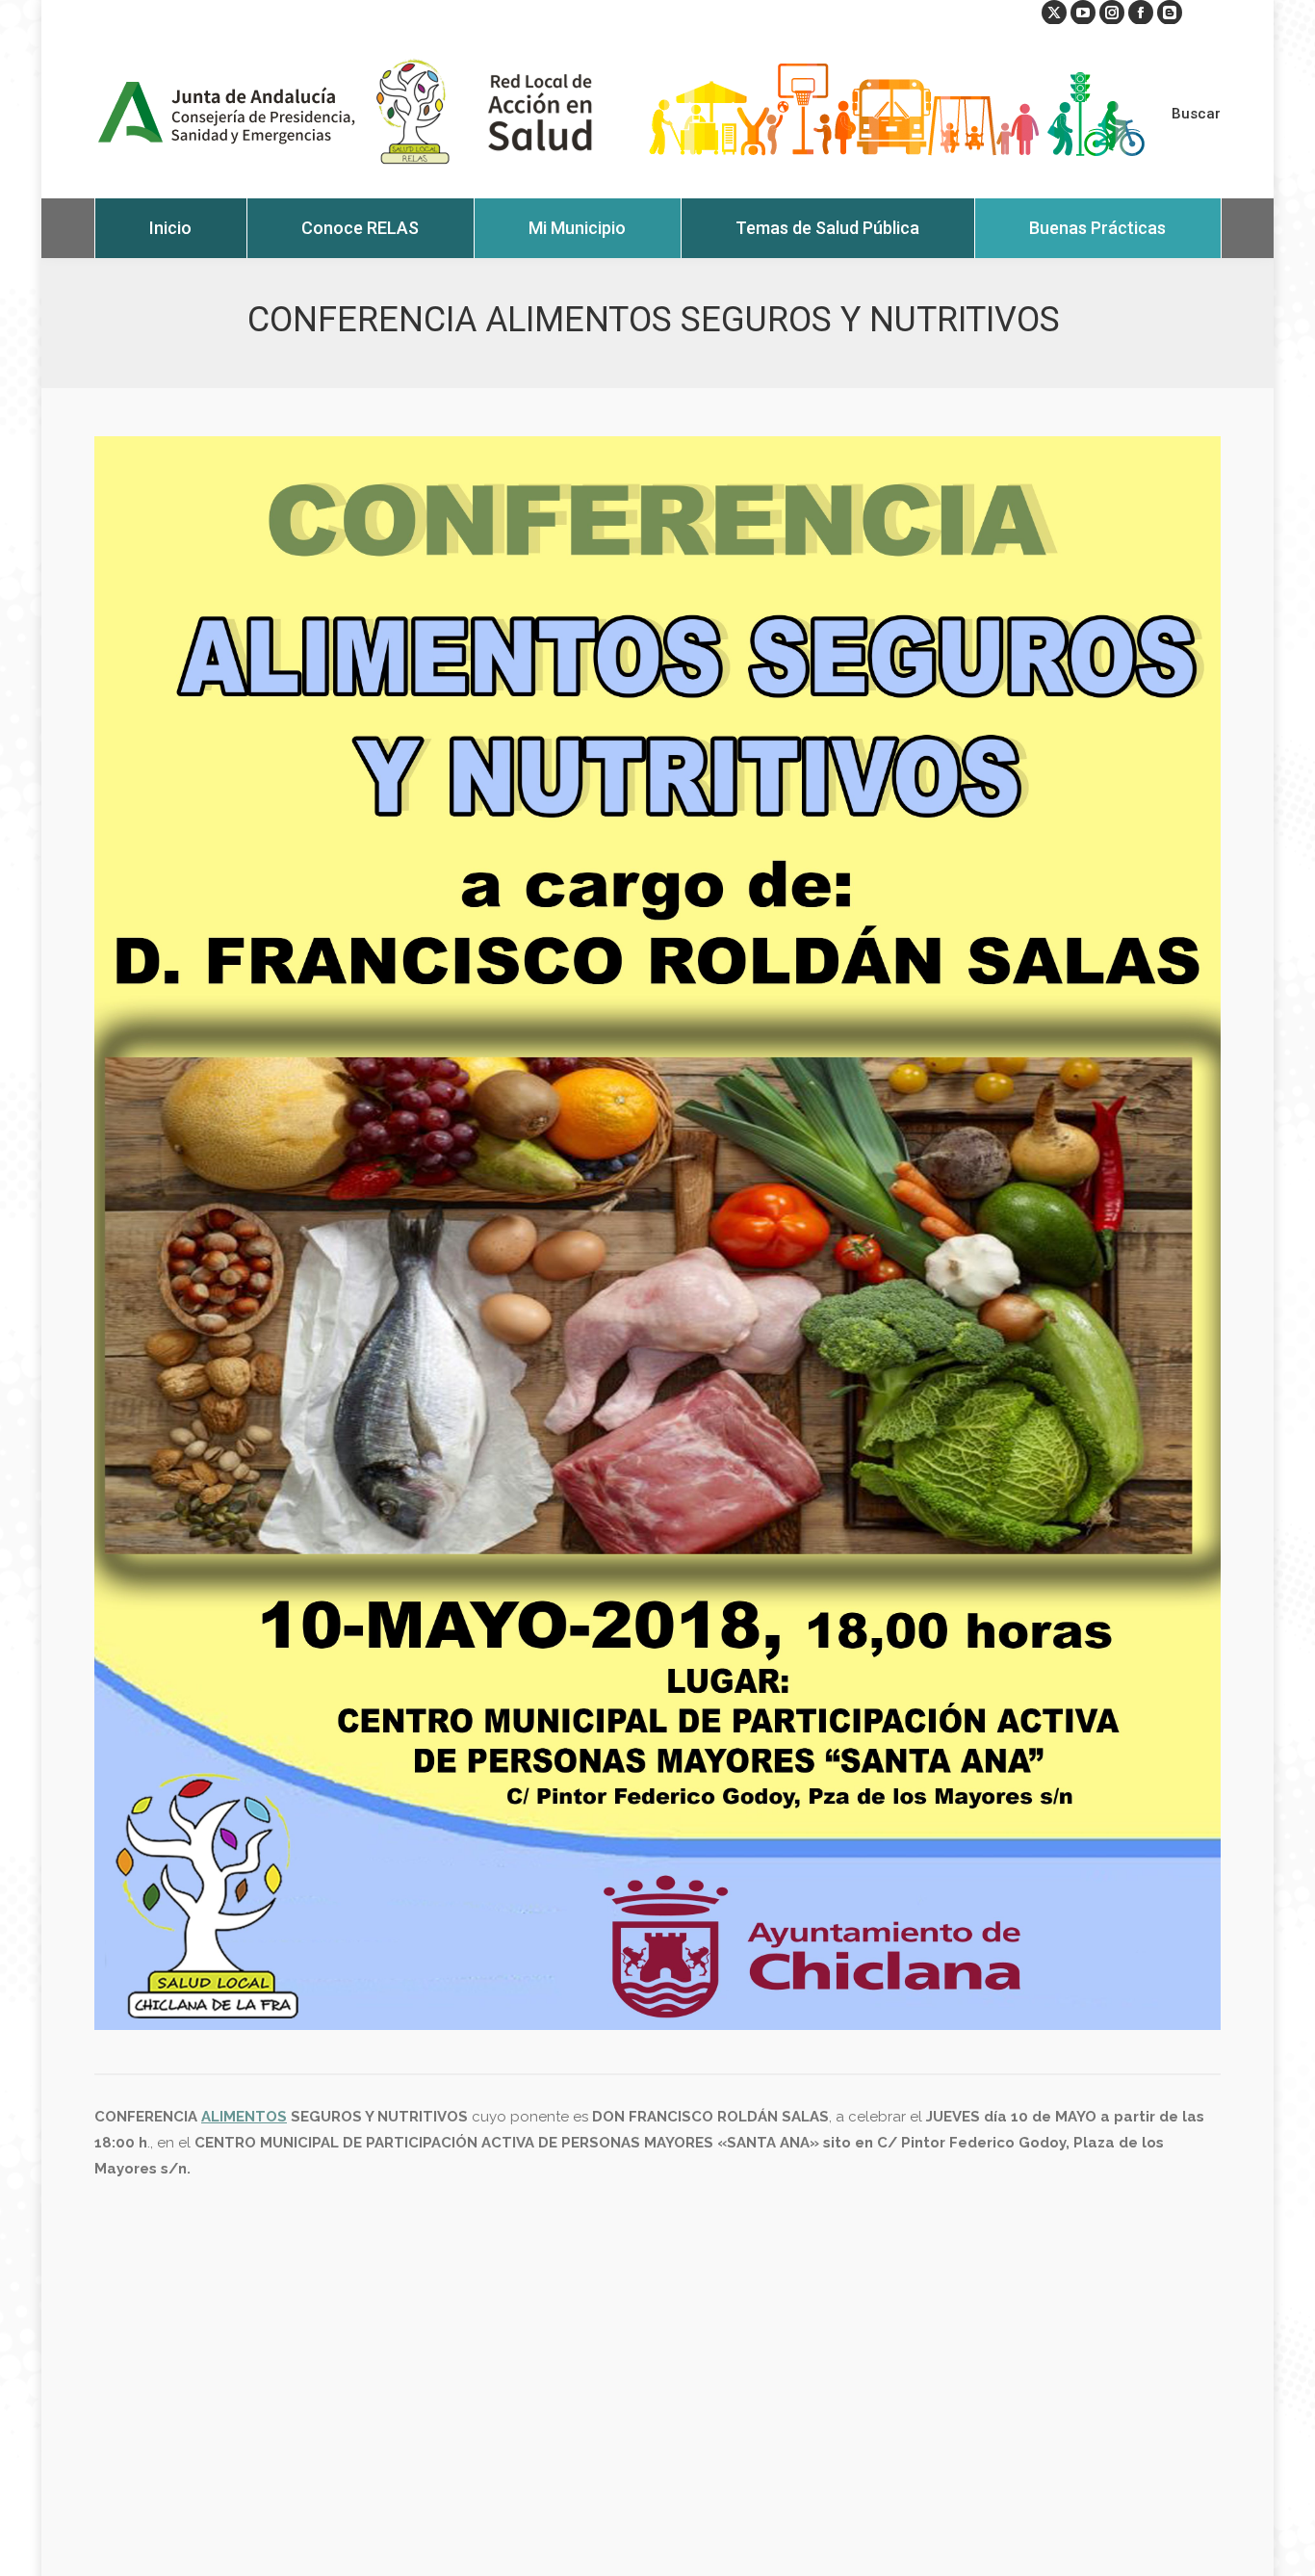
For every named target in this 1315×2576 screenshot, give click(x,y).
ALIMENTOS (244, 2117)
